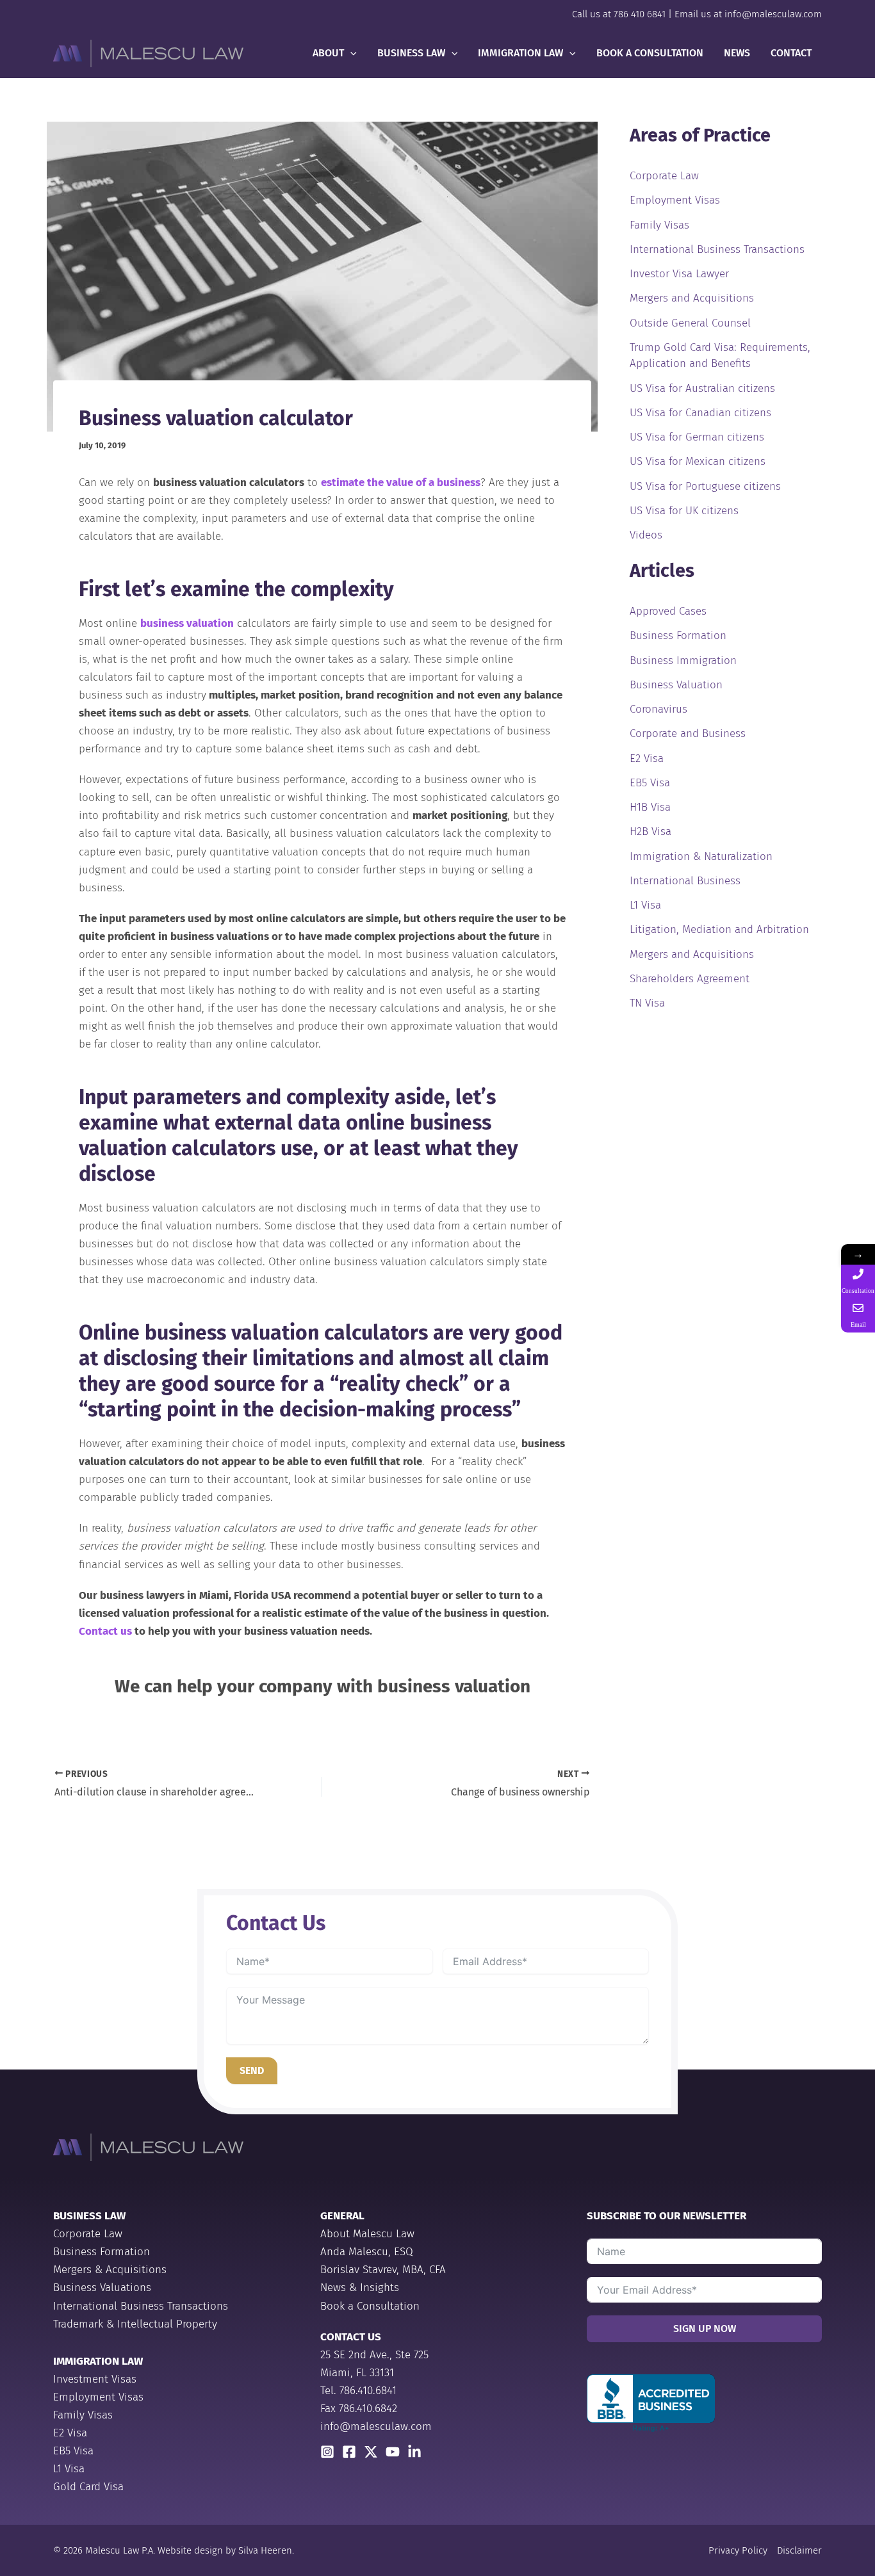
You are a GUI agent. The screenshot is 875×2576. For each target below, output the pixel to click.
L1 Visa (645, 905)
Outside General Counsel (690, 323)
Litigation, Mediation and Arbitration (719, 929)
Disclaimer (799, 2550)
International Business (685, 881)
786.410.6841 (368, 2391)
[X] (371, 2452)
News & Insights (360, 2288)
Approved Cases (668, 611)
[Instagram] (327, 2452)
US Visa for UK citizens (684, 511)
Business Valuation (676, 685)
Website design (190, 2550)
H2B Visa (650, 831)
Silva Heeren (265, 2550)
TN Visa (647, 1003)
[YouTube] (393, 2452)
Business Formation (678, 636)
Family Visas (659, 225)
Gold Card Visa (88, 2487)
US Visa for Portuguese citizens (705, 486)
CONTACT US (351, 2337)
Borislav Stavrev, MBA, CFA (383, 2270)
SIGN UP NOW (705, 2329)
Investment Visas (95, 2379)
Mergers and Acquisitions (692, 298)
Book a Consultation (370, 2306)
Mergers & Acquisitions (110, 2270)
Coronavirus (658, 709)
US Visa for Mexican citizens (698, 461)
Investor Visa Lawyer (679, 274)
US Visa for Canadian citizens (700, 413)
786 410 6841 (640, 14)
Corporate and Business (688, 733)
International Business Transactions (717, 249)
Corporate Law (664, 176)
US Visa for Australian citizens (702, 388)
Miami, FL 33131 (357, 2373)
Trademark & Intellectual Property (135, 2324)
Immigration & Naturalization (701, 856)
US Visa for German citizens (697, 437)
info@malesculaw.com (773, 14)
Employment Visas (675, 200)
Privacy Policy (738, 2550)
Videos (646, 535)
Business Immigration (683, 660)
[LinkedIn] (414, 2452)
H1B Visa (650, 807)
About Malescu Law (367, 2234)
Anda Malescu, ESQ (367, 2252)
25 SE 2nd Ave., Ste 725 (374, 2355)
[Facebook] (349, 2452)
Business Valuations (102, 2288)
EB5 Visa (650, 783)
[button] (350, 53)
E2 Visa (647, 758)
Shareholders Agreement (690, 979)
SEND (252, 2070)
